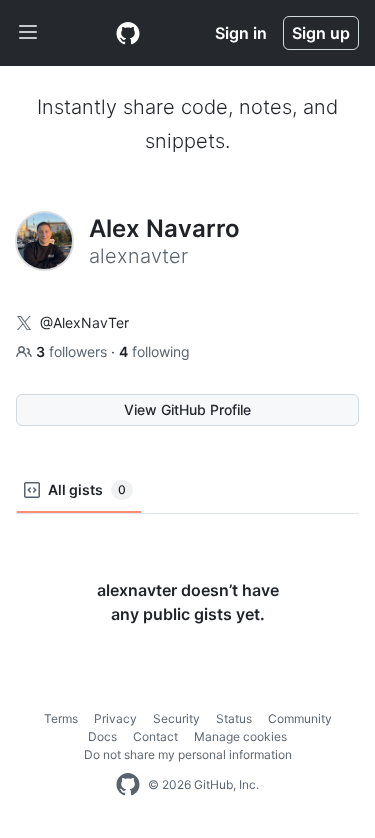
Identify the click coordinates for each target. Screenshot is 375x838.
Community (300, 718)
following (154, 351)
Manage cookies (240, 736)
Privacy (115, 718)
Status (234, 718)
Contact (155, 736)
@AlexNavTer (84, 322)
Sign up (321, 33)
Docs (102, 736)
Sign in (241, 33)
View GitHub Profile (187, 409)
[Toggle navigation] (28, 33)
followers (73, 351)
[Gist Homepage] (128, 33)
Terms (61, 718)
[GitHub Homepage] (128, 785)
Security (176, 718)
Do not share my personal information (188, 754)
